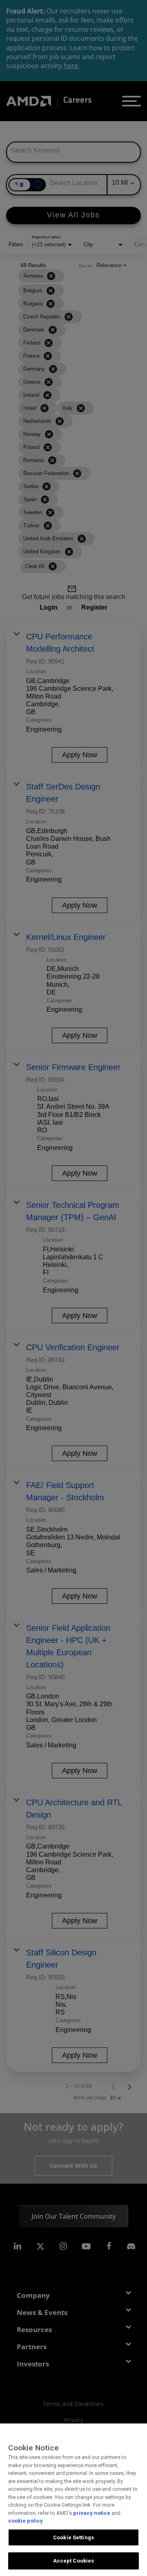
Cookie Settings (73, 2537)
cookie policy (26, 2521)
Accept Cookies (74, 2561)
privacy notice (92, 2513)
